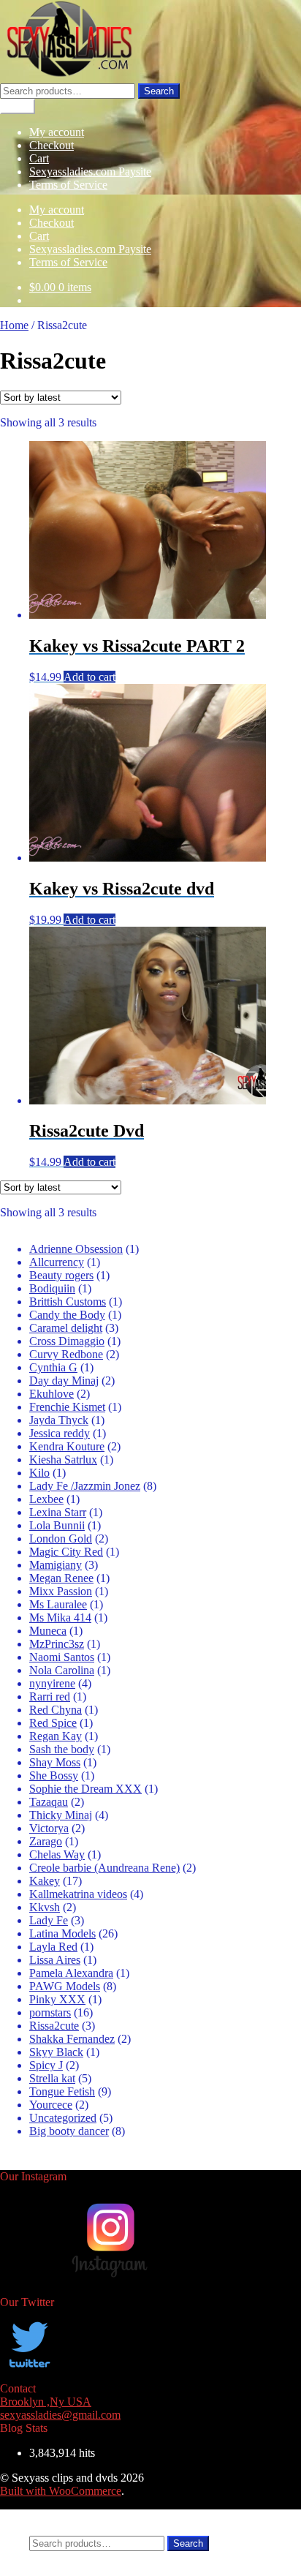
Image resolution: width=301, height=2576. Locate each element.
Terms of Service (68, 185)
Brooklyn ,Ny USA (46, 2402)
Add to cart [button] (89, 677)
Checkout (52, 145)
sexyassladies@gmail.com (60, 2415)
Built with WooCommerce (61, 2491)
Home (14, 325)
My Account (58, 2516)
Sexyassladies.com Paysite (90, 172)
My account (57, 132)
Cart (39, 158)
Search (159, 91)
